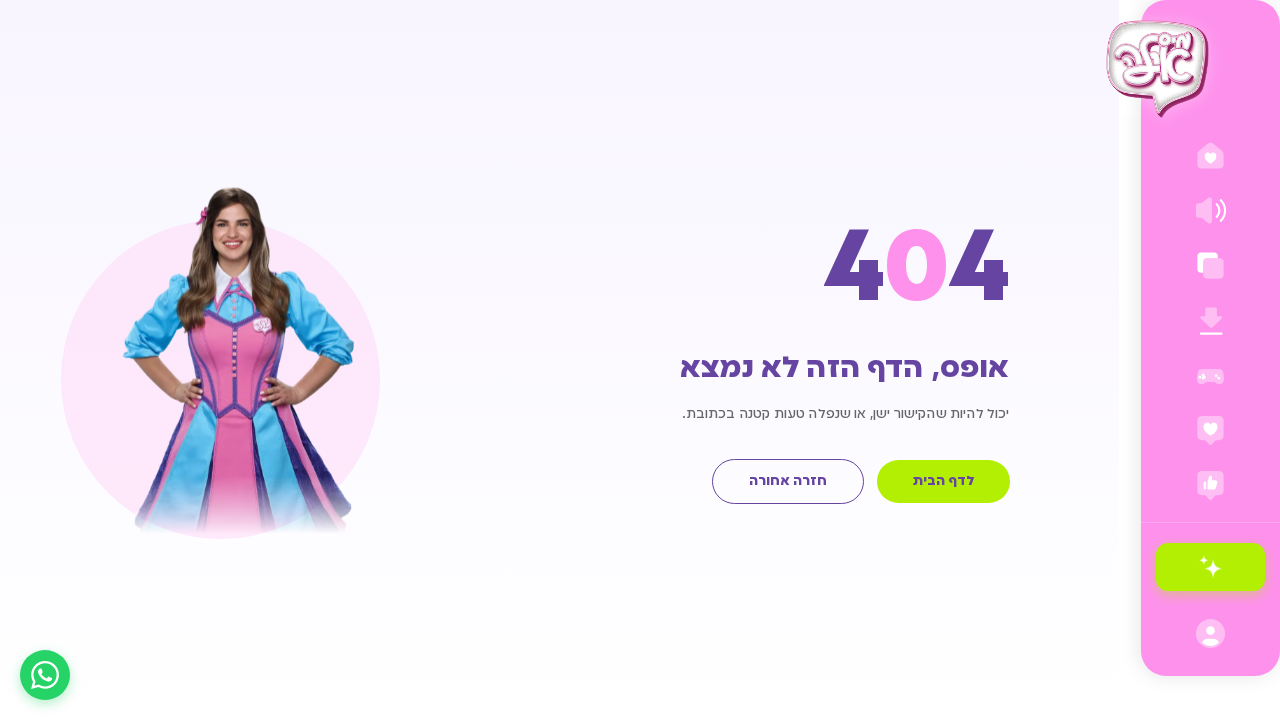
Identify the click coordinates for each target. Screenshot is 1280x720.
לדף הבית (943, 481)
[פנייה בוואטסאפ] (45, 675)
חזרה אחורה (788, 481)
